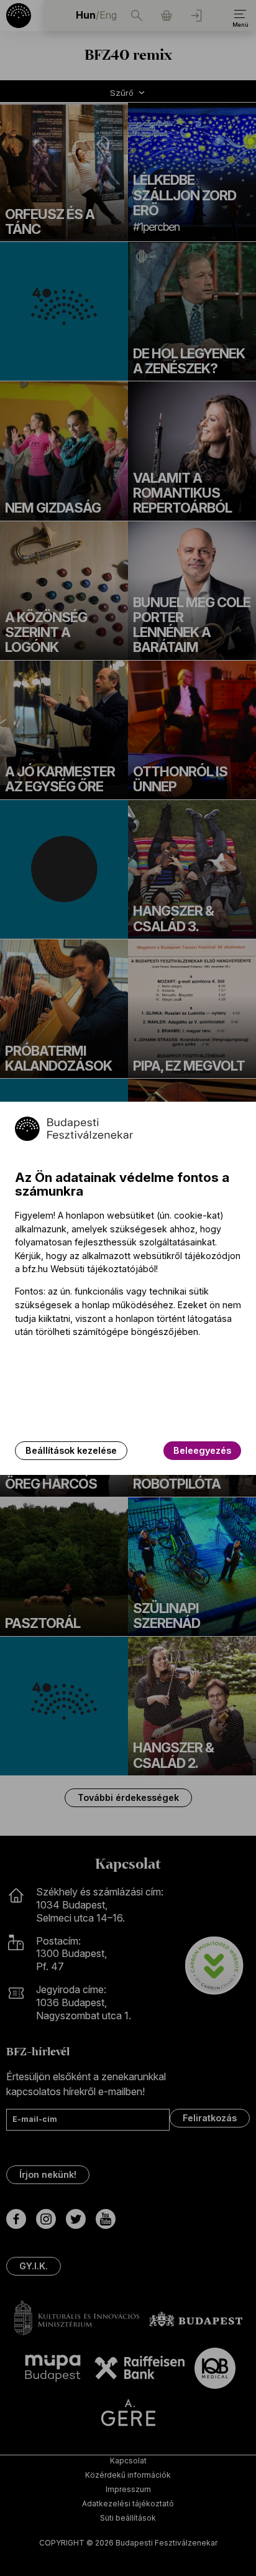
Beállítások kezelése (71, 1450)
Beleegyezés (202, 1450)
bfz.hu (35, 1269)
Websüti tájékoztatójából (103, 1269)
